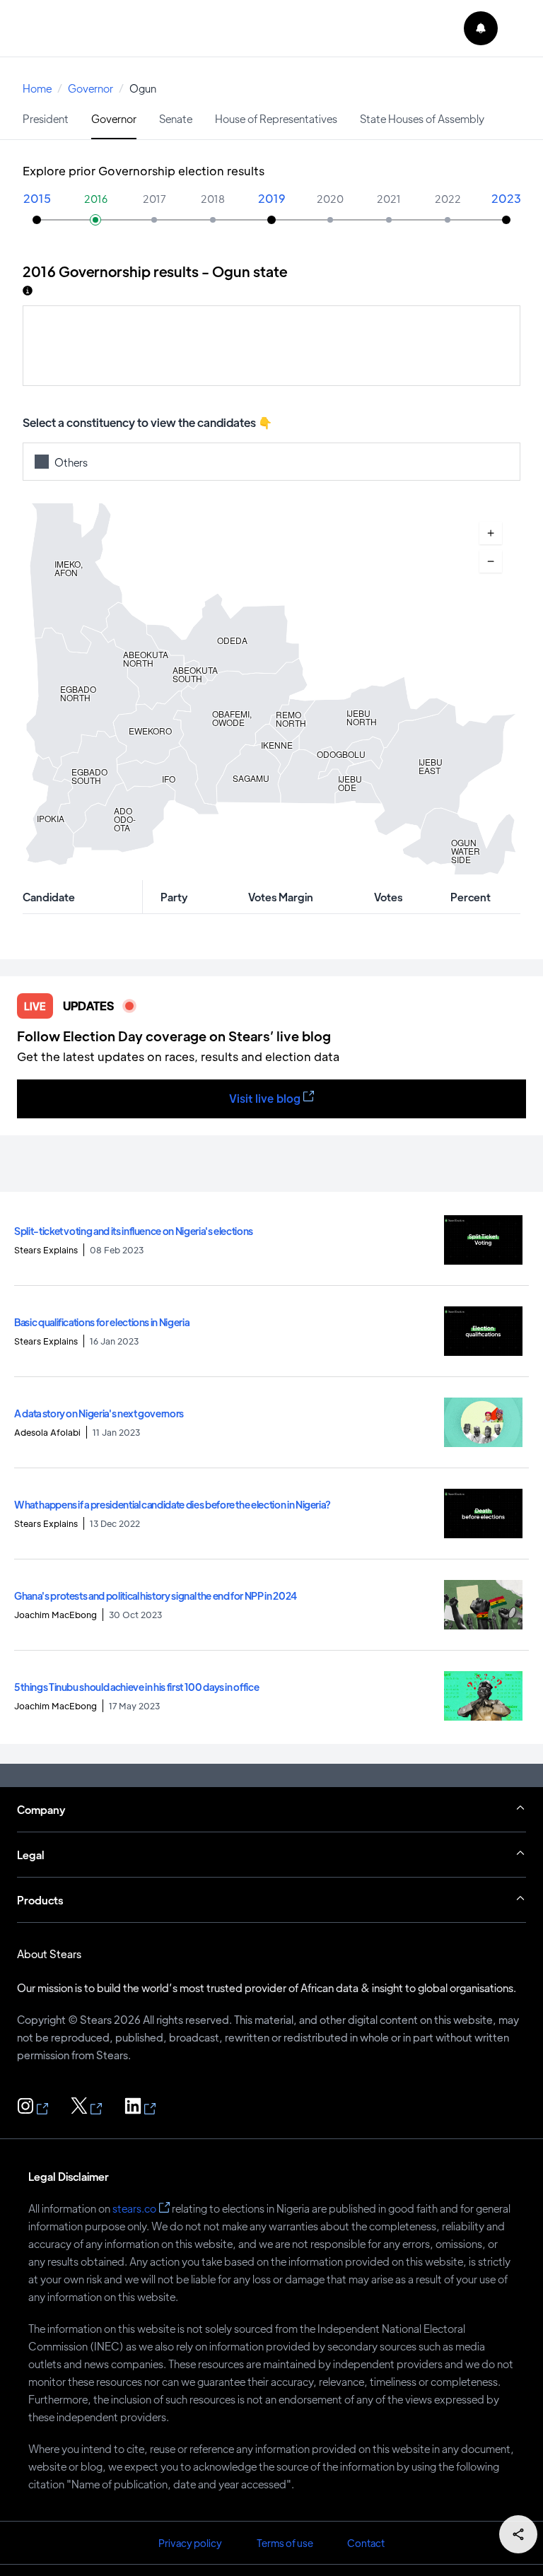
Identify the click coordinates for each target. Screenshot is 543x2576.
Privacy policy (190, 2543)
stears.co (134, 2208)
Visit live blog (265, 1098)
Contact (366, 2543)
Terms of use (285, 2543)
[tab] (46, 118)
